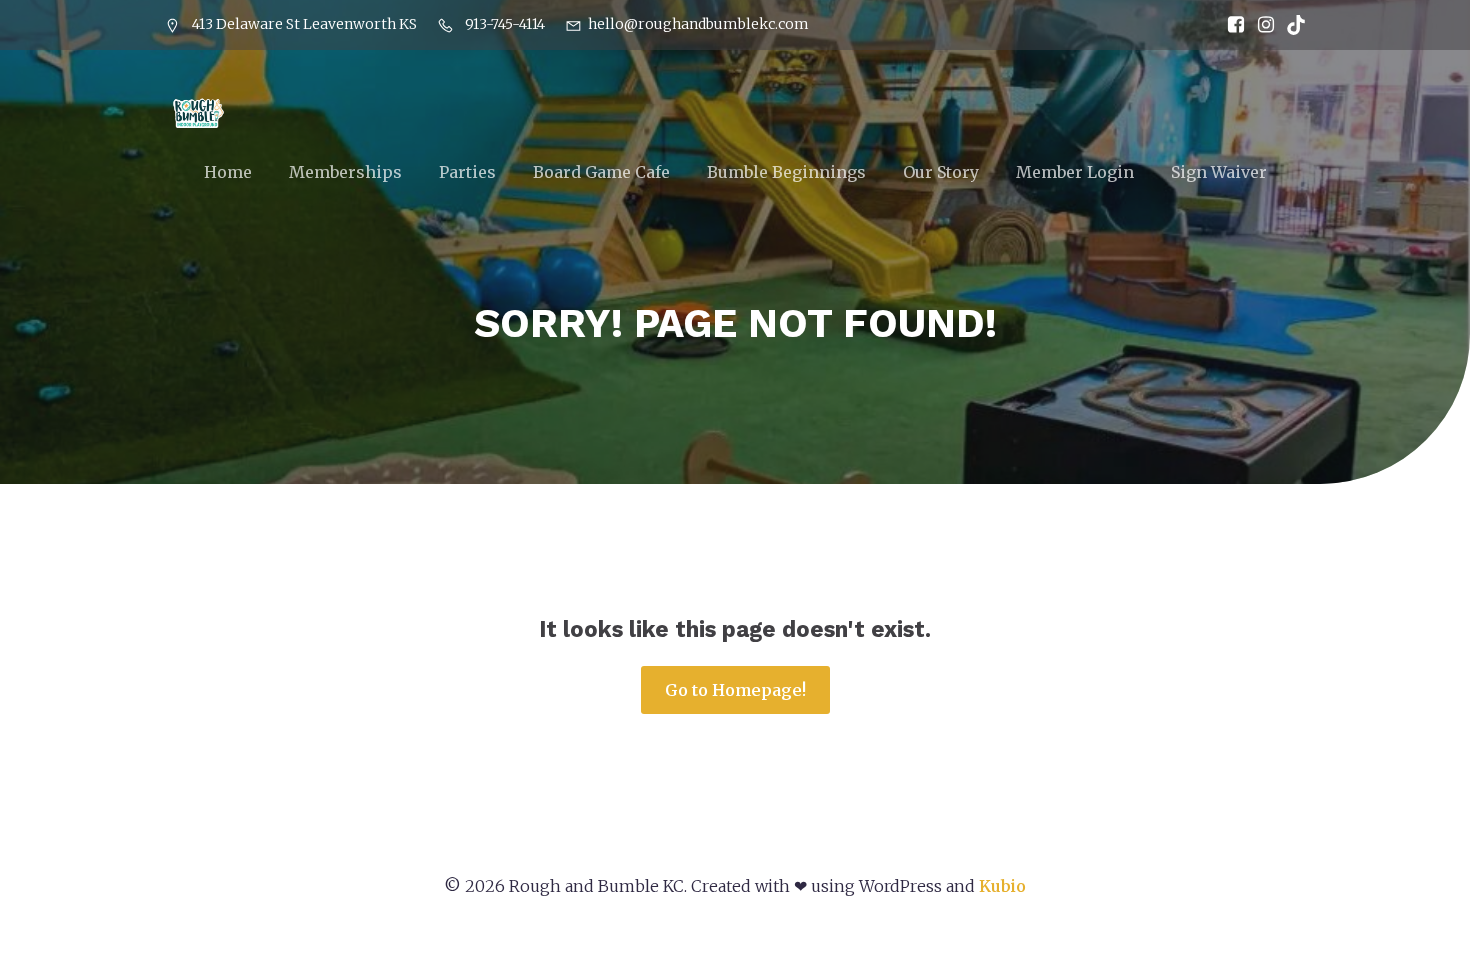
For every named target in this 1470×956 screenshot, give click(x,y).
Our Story (941, 172)
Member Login (1075, 172)
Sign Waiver (1219, 172)
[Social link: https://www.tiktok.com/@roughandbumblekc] (1291, 25)
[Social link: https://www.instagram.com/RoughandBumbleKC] (1261, 25)
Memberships (345, 172)
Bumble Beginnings (786, 172)
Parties (467, 172)
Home (228, 172)
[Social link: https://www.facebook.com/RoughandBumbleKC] (1231, 25)
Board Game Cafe (601, 172)
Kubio (1002, 886)
